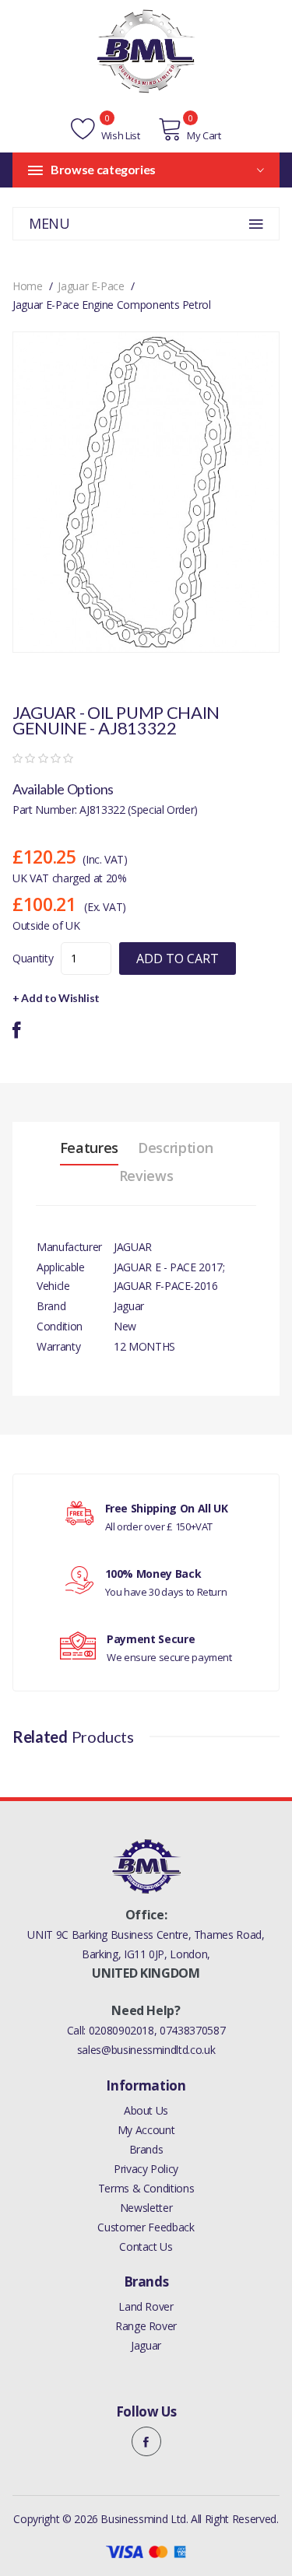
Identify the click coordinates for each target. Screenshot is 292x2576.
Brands (146, 2149)
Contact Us (146, 2247)
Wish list (119, 135)
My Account (146, 2130)
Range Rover (146, 2326)
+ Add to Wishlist (56, 998)
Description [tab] (175, 1148)
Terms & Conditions (146, 2188)
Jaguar (146, 2345)
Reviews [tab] (146, 1176)
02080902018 (121, 2030)
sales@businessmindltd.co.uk (146, 2050)
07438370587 (192, 2030)
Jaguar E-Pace (91, 286)
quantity (33, 958)
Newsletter (146, 2208)
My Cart (204, 135)
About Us (146, 2110)
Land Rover (146, 2306)
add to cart (178, 959)
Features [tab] (89, 1148)
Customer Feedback (146, 2227)
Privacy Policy (146, 2169)
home (28, 286)
